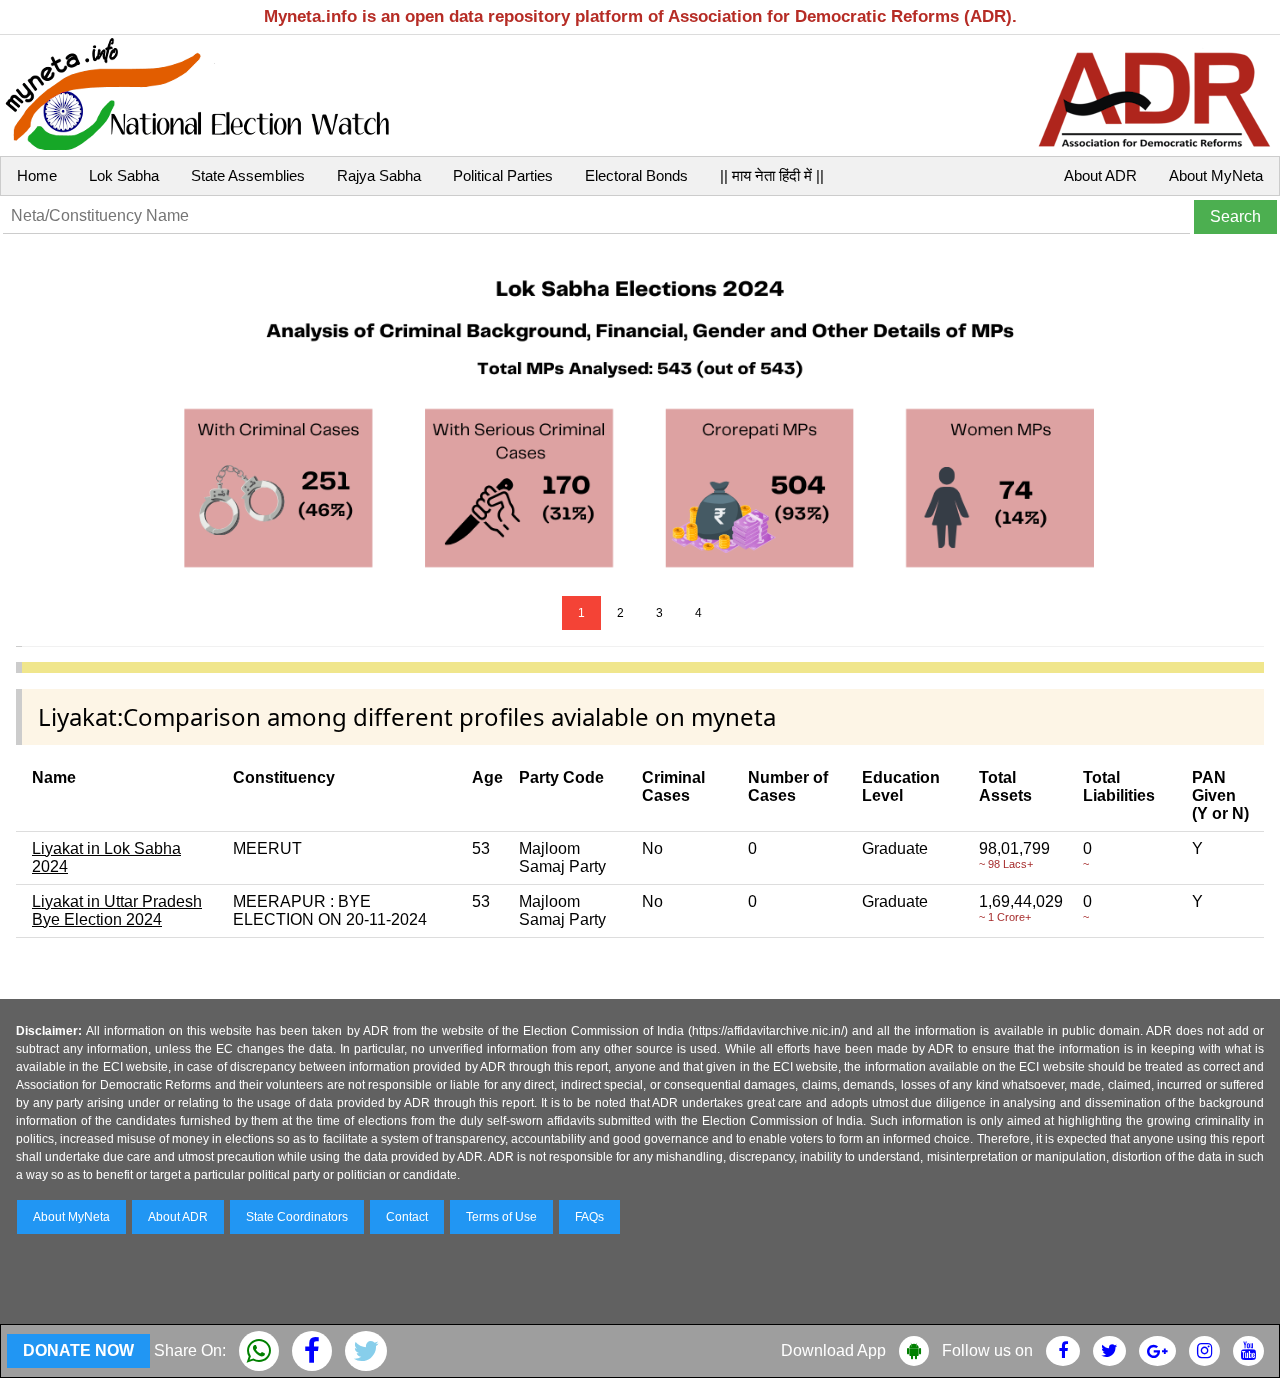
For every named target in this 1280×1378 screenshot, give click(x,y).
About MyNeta (1216, 175)
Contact (407, 1217)
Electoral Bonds (636, 175)
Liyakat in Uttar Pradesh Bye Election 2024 (117, 910)
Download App (833, 1350)
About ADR (1100, 175)
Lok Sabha (124, 175)
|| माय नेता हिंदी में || (772, 175)
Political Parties (503, 175)
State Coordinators (297, 1217)
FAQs (589, 1217)
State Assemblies (248, 175)
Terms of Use (501, 1217)
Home (37, 175)
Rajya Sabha (379, 175)
